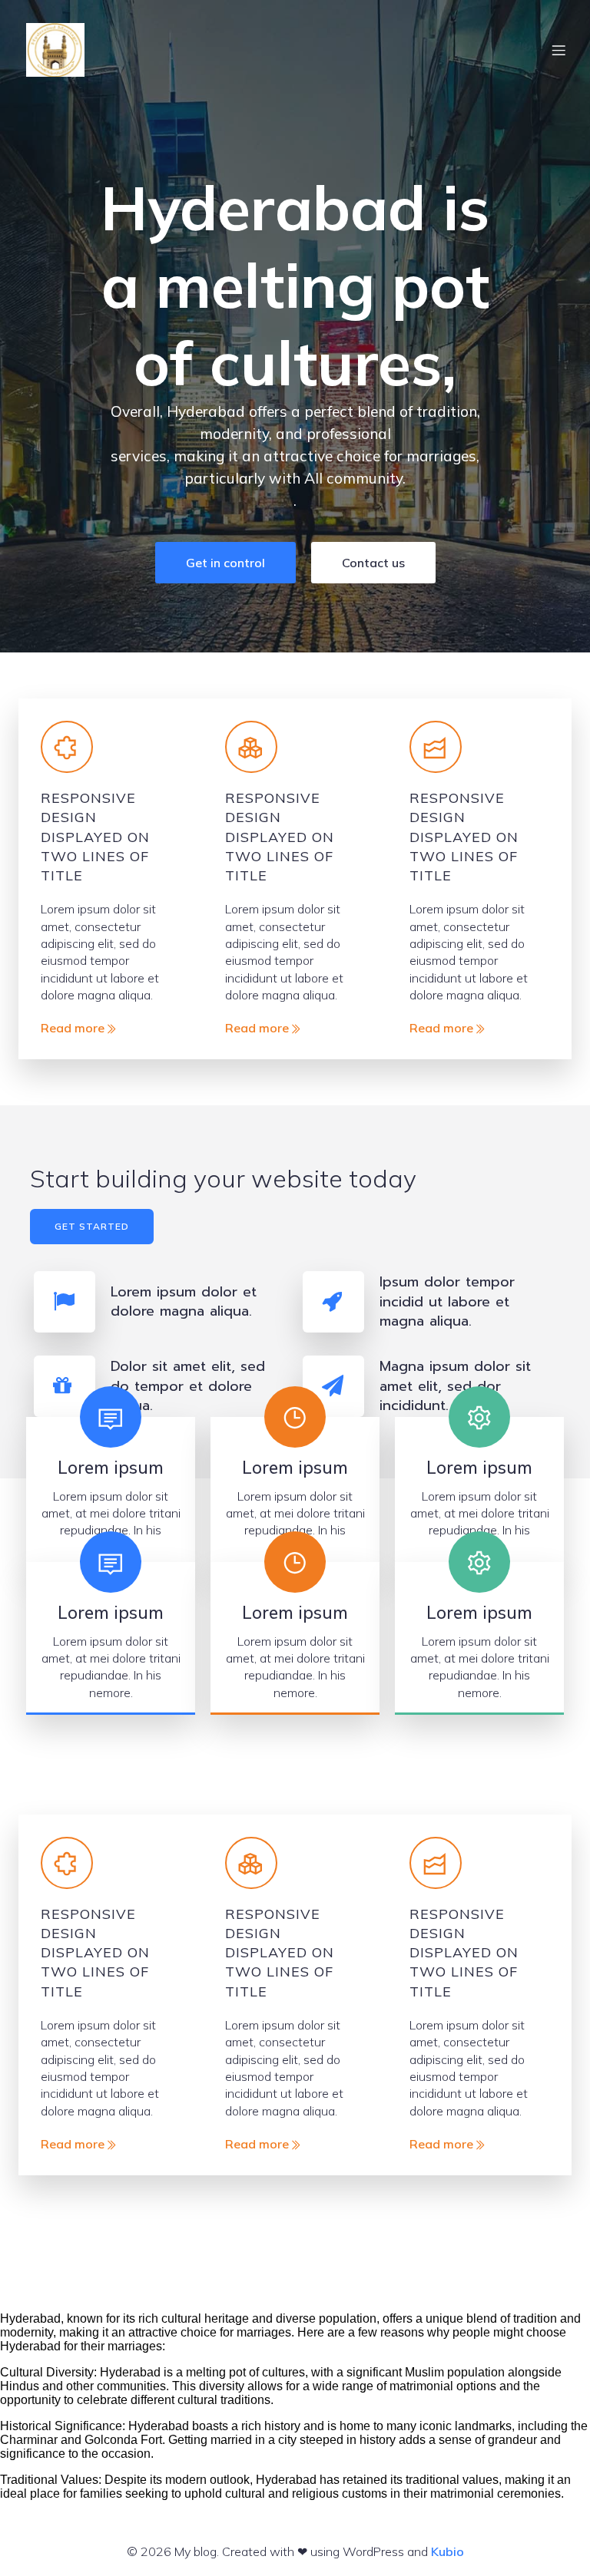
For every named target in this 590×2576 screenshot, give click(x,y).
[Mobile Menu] (559, 50)
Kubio (447, 2551)
